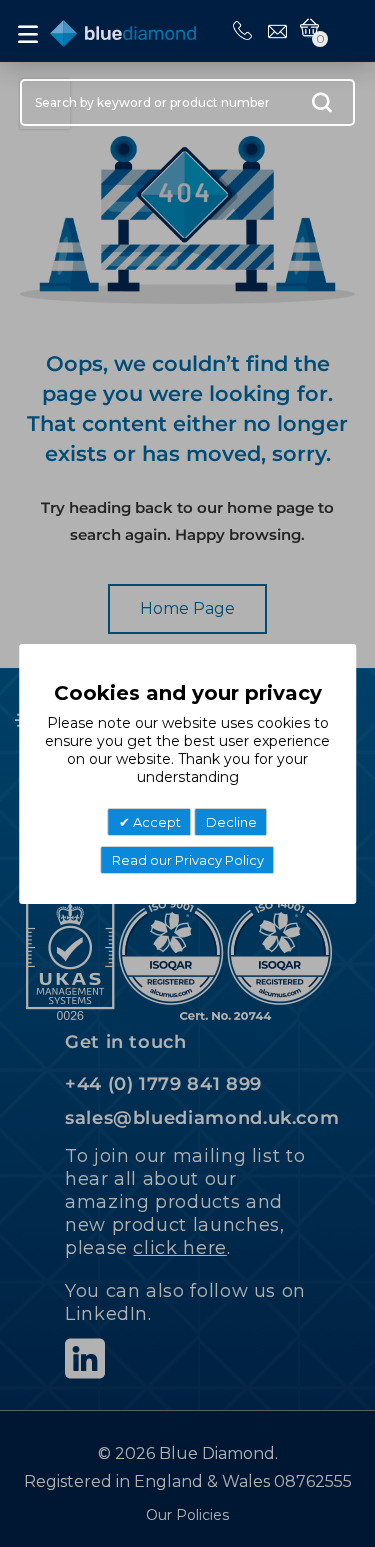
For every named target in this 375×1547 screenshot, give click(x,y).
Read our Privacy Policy (188, 860)
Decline (231, 822)
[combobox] (187, 102)
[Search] (322, 107)
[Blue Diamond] (123, 29)
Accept (155, 822)
